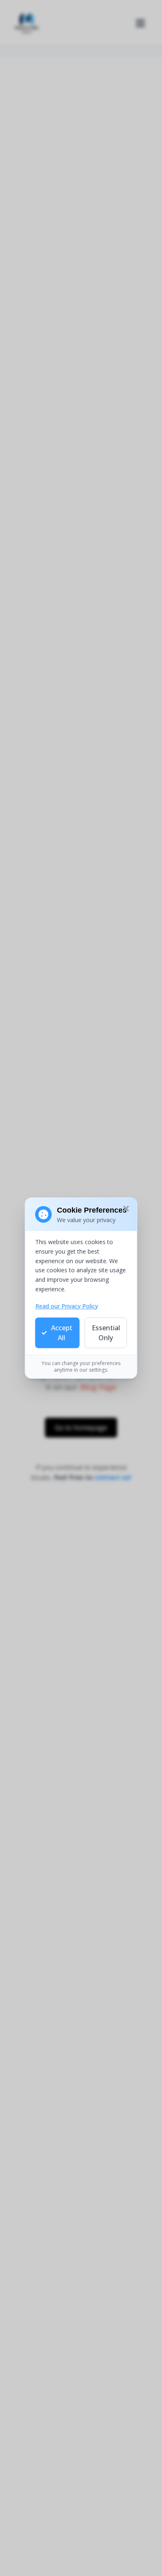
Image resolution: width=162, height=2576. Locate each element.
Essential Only (106, 1333)
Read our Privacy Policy (67, 1306)
